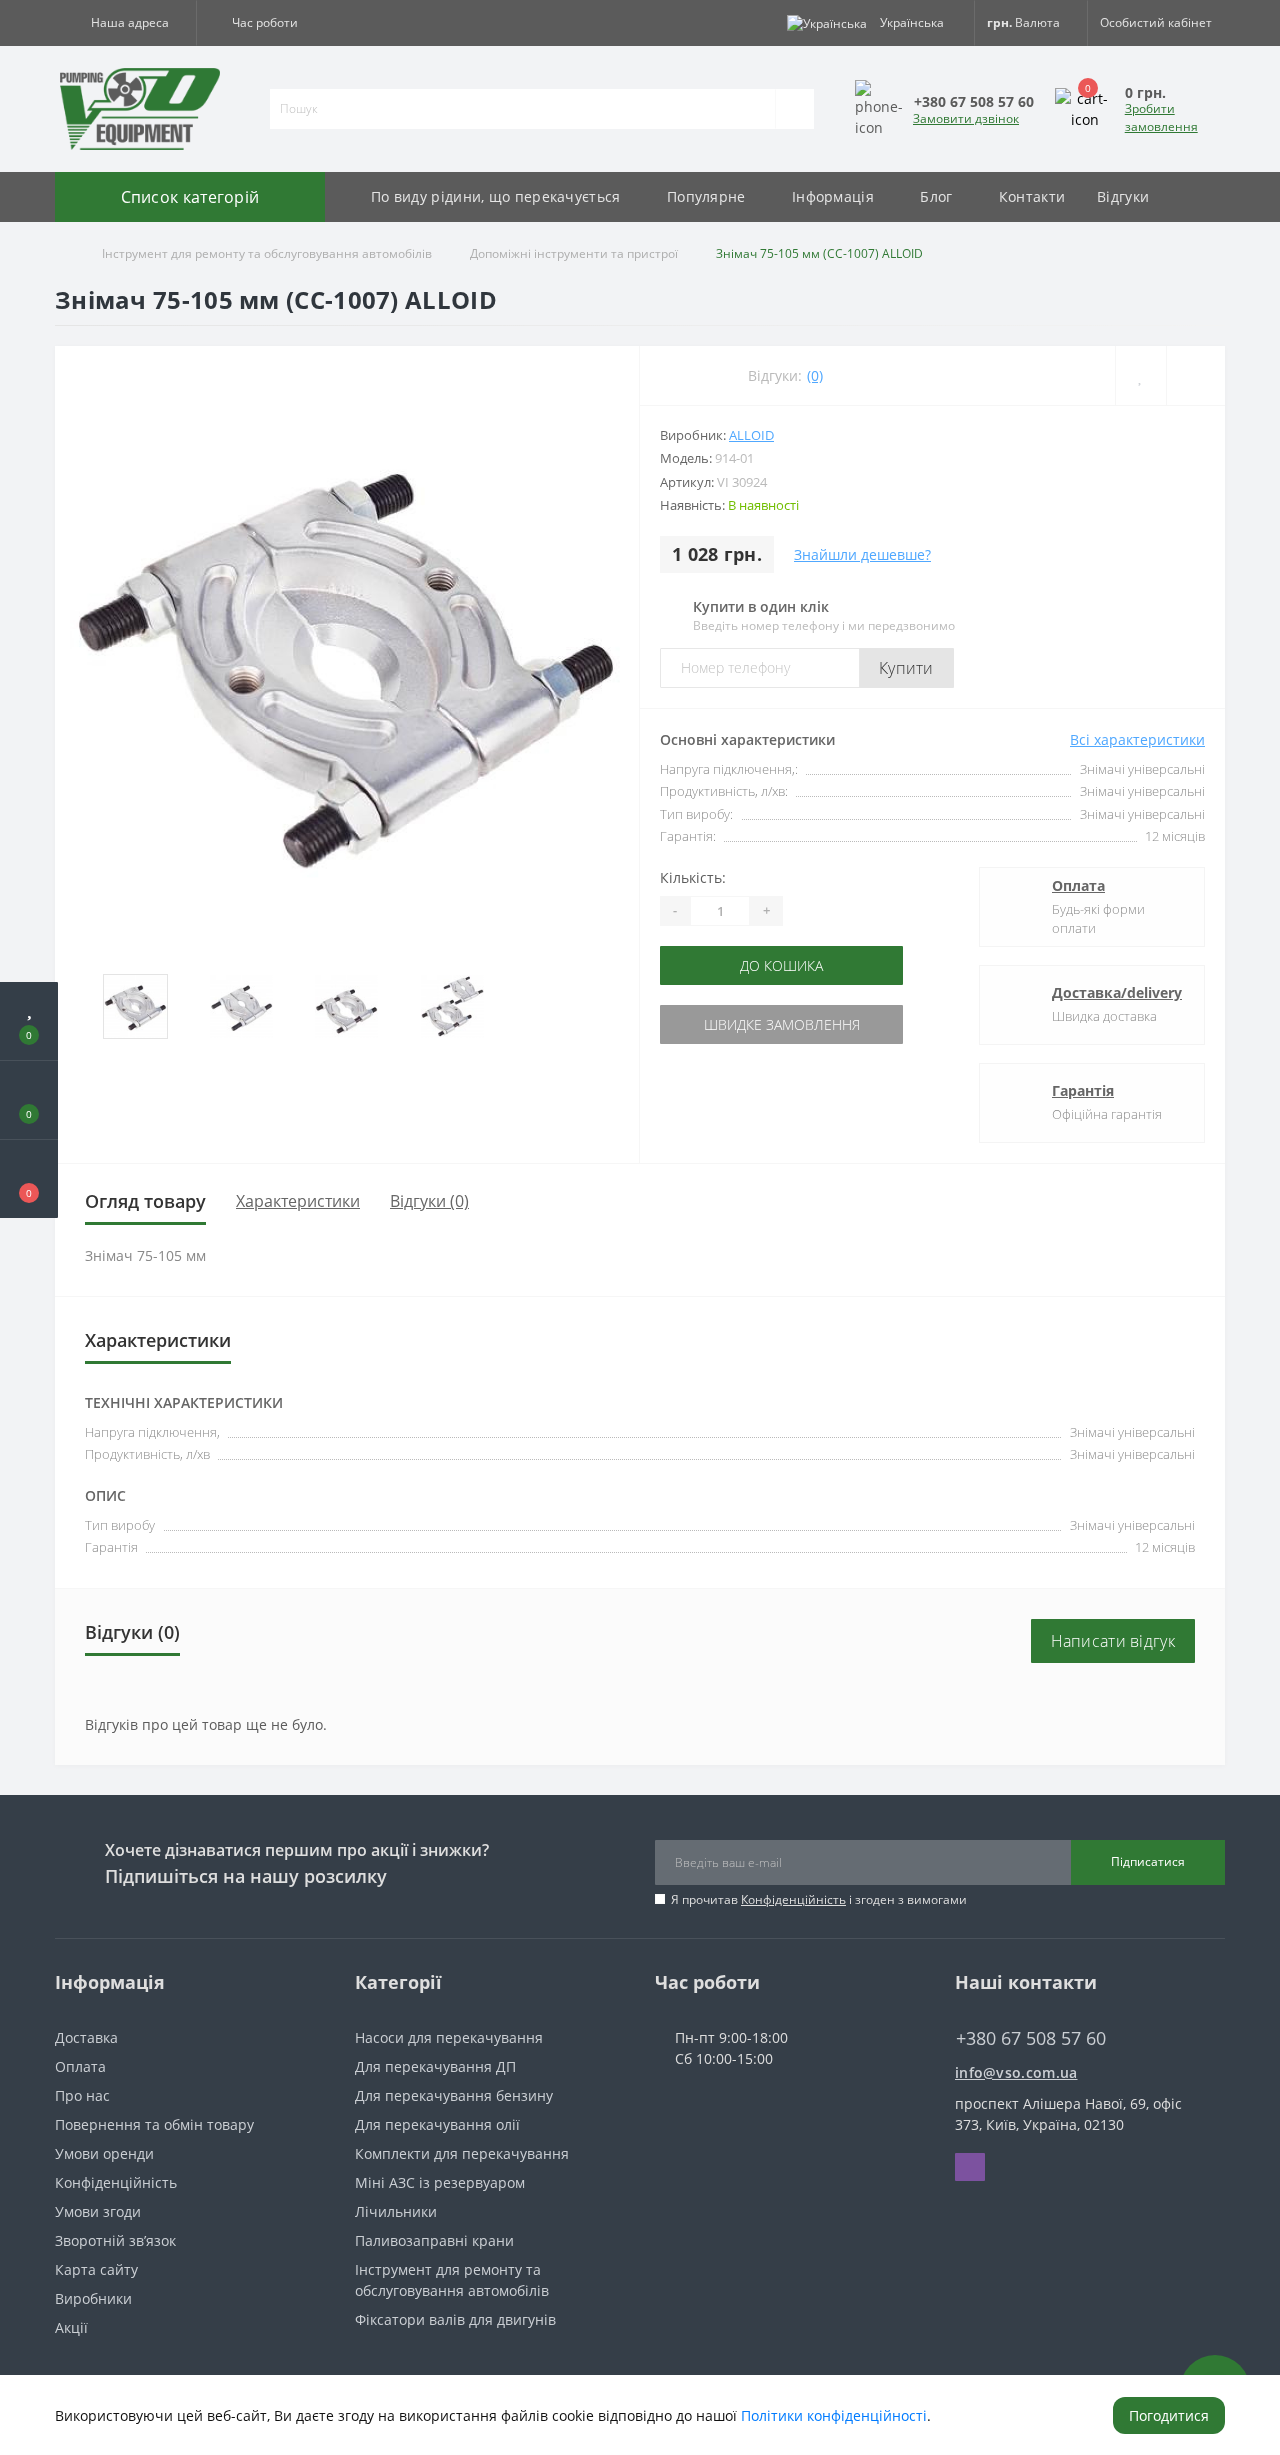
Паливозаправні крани (434, 2240)
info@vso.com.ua (1016, 2072)
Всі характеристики (1137, 739)
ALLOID (751, 435)
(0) (815, 375)
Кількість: (693, 877)
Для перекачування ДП (435, 2066)
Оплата (1078, 885)
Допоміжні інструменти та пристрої (574, 253)
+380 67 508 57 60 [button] (1031, 2038)
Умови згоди (98, 2211)
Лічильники (396, 2211)
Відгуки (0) (429, 1201)
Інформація (833, 196)
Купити (906, 668)
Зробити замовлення (1161, 117)
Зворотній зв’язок (115, 2240)
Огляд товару (145, 1201)
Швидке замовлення (747, 1024)
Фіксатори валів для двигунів (455, 2319)
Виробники (93, 2298)
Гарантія (1083, 1090)
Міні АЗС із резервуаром (440, 2182)
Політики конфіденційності (834, 2415)
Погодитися (1169, 2415)
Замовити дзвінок (966, 118)
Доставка (86, 2037)
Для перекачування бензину (454, 2095)
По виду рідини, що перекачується (496, 196)
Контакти (1032, 196)
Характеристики (298, 1201)
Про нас (82, 2095)
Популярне (706, 196)
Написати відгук (1113, 1641)
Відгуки (1123, 196)
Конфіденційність (793, 1899)
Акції (71, 2327)
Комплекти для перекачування (462, 2153)
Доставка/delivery (1117, 992)
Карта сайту (96, 2269)
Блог (936, 196)
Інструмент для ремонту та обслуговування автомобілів (267, 253)
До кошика (747, 965)
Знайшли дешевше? (862, 554)
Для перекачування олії (437, 2124)
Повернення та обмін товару (154, 2124)
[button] (125, 23)
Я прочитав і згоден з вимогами (819, 1899)
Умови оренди (104, 2153)
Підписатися (1148, 1861)
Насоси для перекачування (449, 2037)
